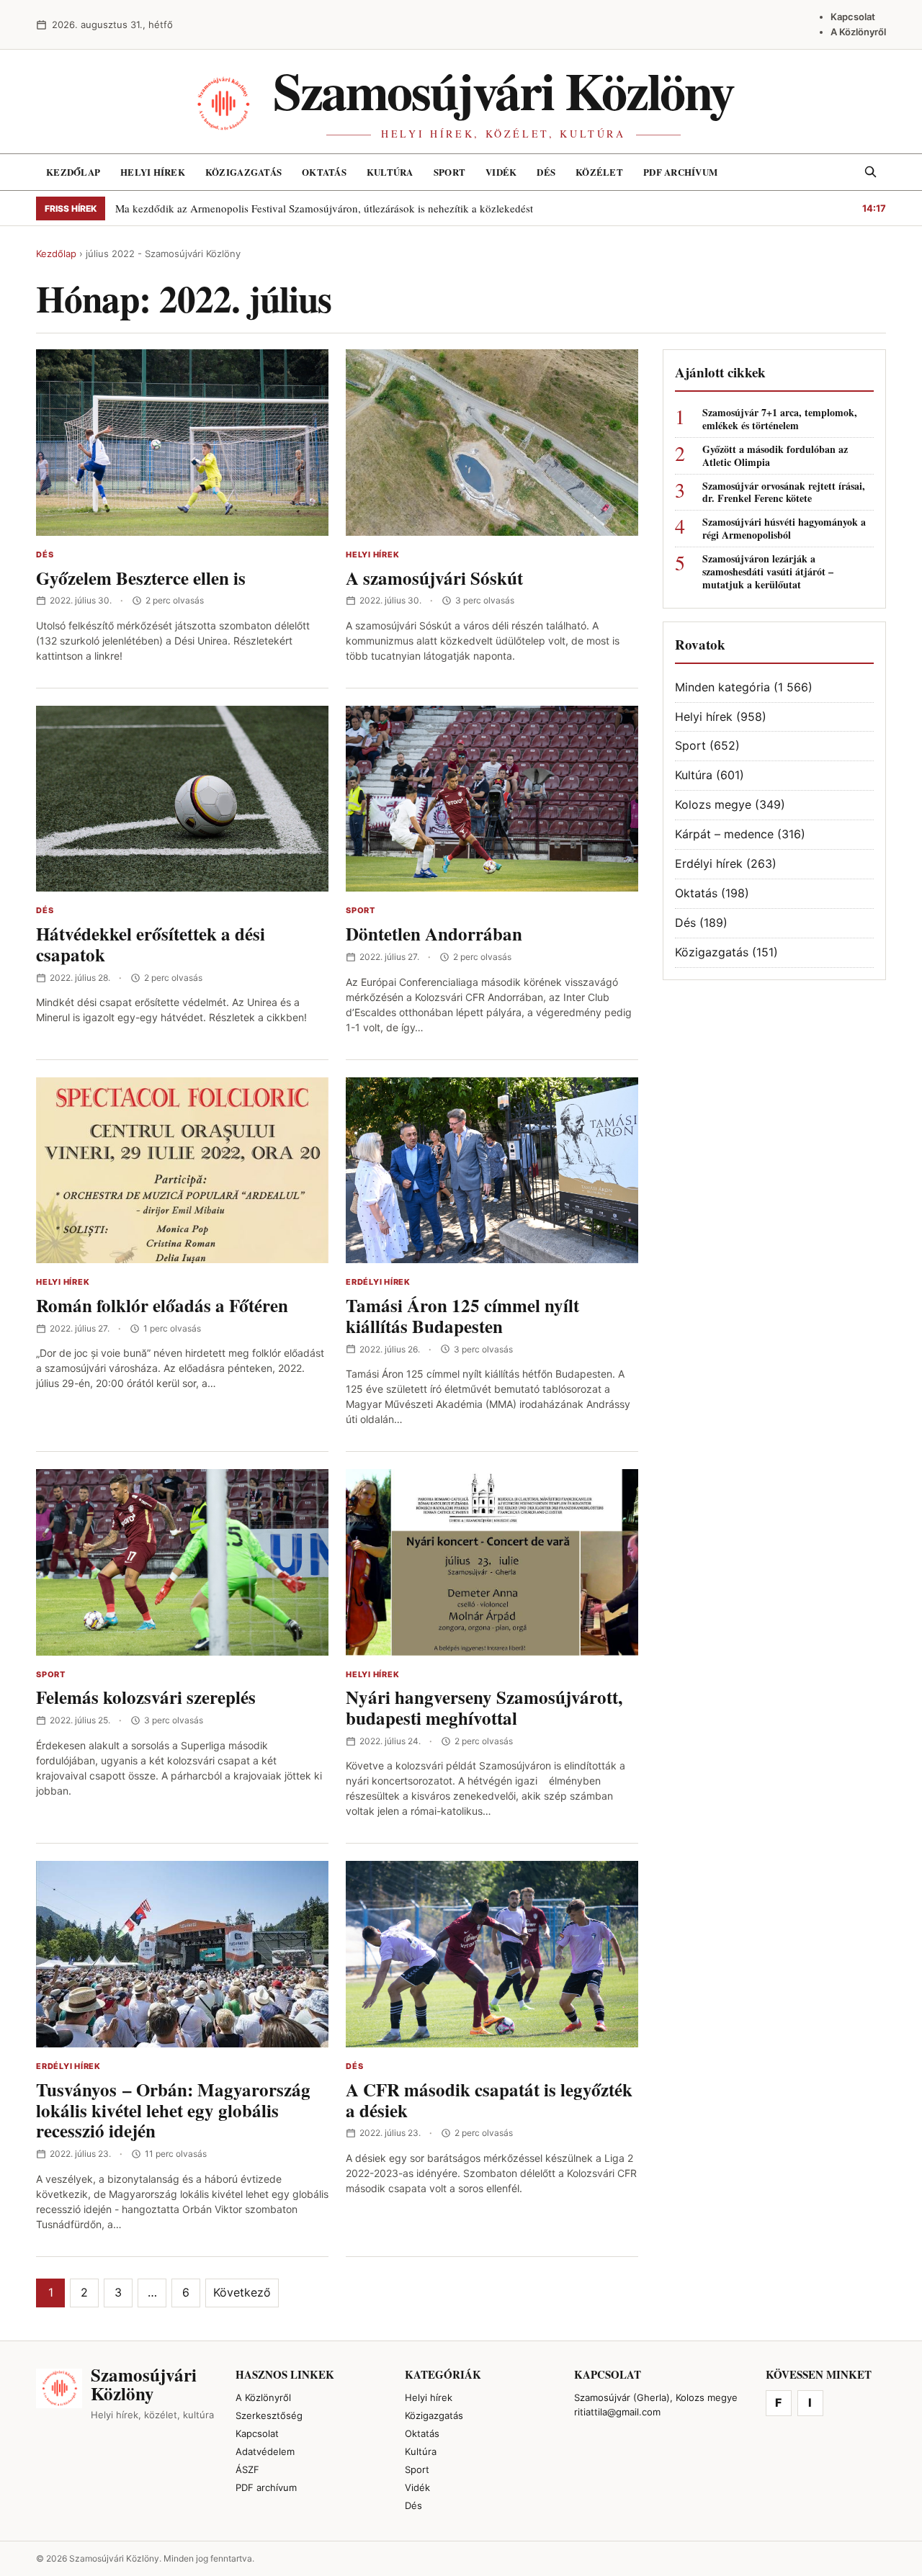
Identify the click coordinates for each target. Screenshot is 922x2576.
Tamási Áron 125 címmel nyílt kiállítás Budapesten (462, 1316)
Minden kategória (722, 687)
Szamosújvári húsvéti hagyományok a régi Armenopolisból (784, 529)
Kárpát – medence (724, 834)
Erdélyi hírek (378, 1282)
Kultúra (390, 172)
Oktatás (324, 172)
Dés (546, 172)
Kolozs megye (713, 804)
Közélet (599, 172)
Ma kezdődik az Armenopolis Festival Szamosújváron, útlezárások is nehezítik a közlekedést (324, 208)
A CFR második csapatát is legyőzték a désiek (489, 2100)
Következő (242, 2292)
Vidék (501, 172)
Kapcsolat (853, 17)
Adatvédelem (265, 2451)
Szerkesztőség (269, 2415)
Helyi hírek (153, 172)
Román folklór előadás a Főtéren (162, 1305)
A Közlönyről (858, 32)
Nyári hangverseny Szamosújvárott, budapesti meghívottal (484, 1707)
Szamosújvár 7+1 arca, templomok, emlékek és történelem (780, 419)
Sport (449, 172)
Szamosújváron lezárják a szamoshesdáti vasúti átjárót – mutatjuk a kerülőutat (768, 572)
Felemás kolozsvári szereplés (146, 1697)
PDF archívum (680, 172)
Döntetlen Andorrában (434, 934)
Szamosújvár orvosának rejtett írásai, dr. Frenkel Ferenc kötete (784, 493)
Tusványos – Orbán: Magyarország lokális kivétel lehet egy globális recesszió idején (173, 2110)
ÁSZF (247, 2469)
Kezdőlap (73, 172)
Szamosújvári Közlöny (503, 90)
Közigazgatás (243, 172)
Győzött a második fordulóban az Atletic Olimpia (775, 456)
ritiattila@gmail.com (617, 2412)
